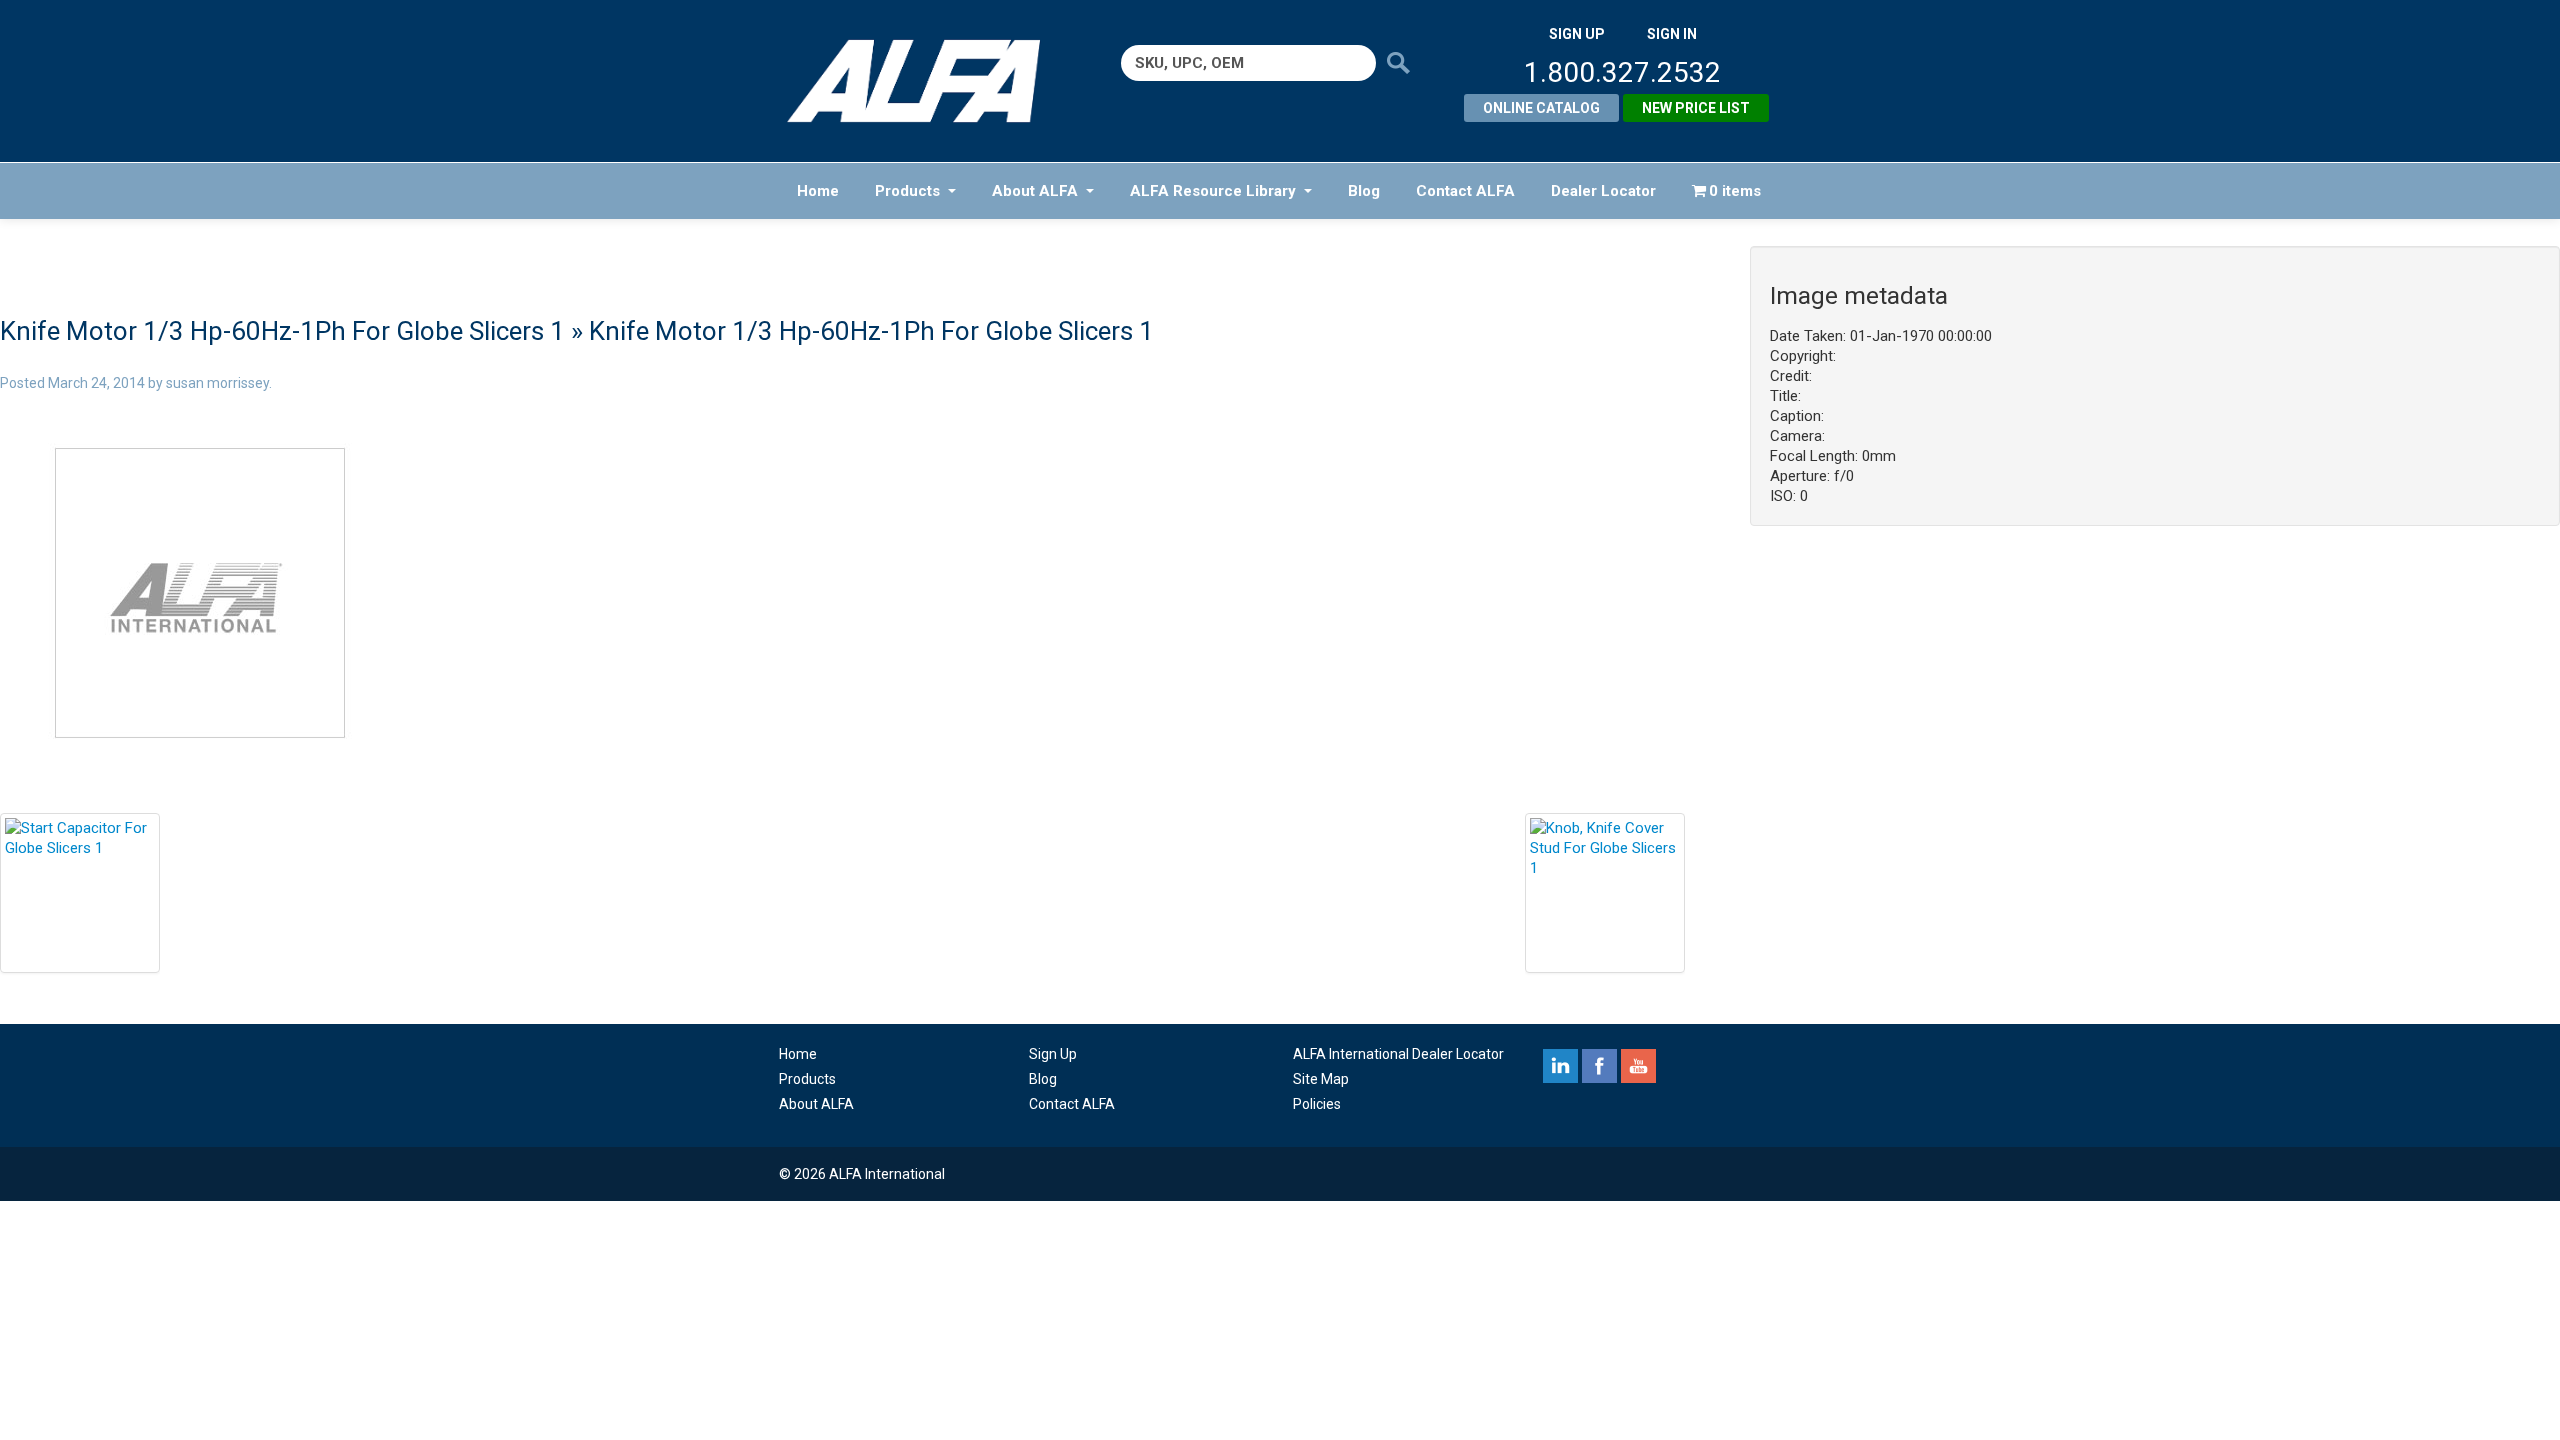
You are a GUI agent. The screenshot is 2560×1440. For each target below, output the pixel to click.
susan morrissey (217, 383)
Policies (1317, 1104)
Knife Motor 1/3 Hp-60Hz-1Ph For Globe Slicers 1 (282, 331)
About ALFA (1035, 191)
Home (818, 191)
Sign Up (1053, 1054)
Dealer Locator (1603, 191)
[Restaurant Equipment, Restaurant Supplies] (927, 81)
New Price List (1696, 108)
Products (907, 191)
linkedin (1560, 1066)
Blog (1364, 191)
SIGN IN (1672, 34)
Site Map (1321, 1079)
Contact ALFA (1465, 191)
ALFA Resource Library (1213, 191)
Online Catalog (1541, 108)
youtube (1638, 1066)
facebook (1599, 1066)
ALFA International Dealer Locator (1398, 1054)
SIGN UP (1577, 34)
